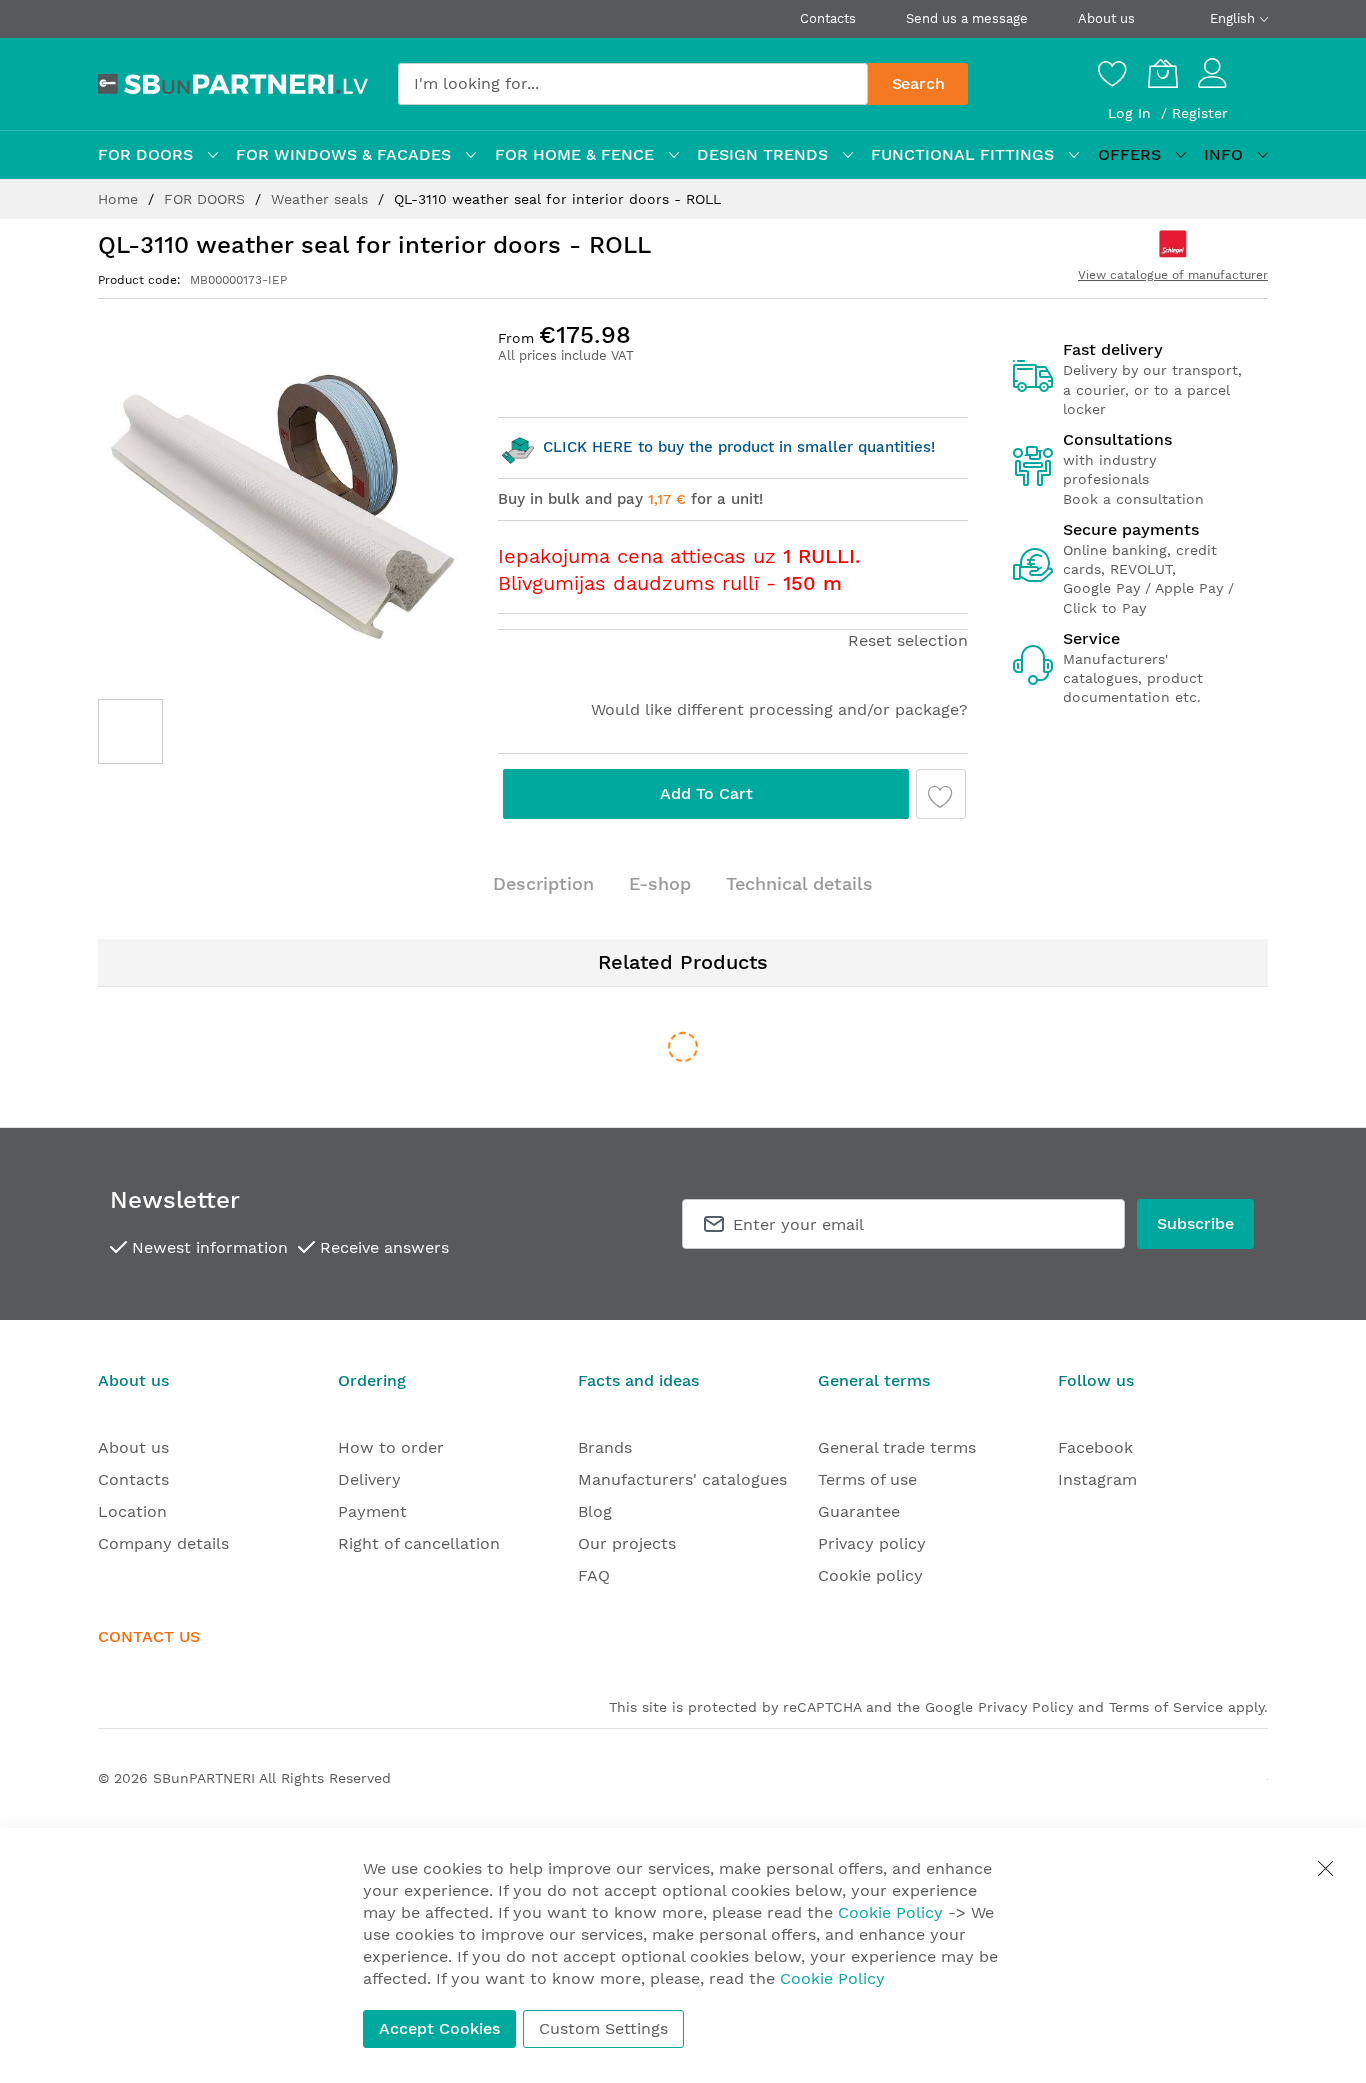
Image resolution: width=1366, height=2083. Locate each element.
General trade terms (897, 1447)
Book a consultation (1133, 499)
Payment (372, 1511)
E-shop (660, 883)
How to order (391, 1447)
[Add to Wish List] (941, 794)
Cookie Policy (890, 1912)
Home (120, 199)
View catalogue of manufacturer (1173, 275)
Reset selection (908, 640)
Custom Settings (603, 2028)
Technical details (799, 883)
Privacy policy (872, 1543)
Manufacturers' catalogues (682, 1479)
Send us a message (967, 18)
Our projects (627, 1543)
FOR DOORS (207, 199)
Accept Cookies (439, 2028)
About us (1106, 18)
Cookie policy (870, 1575)
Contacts (828, 18)
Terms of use (867, 1479)
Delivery (369, 1479)
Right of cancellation (419, 1543)
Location (132, 1511)
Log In (1132, 113)
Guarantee (859, 1511)
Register (1200, 113)
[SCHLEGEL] (1173, 244)
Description (543, 883)
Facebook (1095, 1447)
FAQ (594, 1575)
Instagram (1097, 1479)
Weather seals (322, 199)
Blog (595, 1511)
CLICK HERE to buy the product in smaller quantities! (736, 447)
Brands (605, 1447)
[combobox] (633, 84)
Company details (163, 1543)
